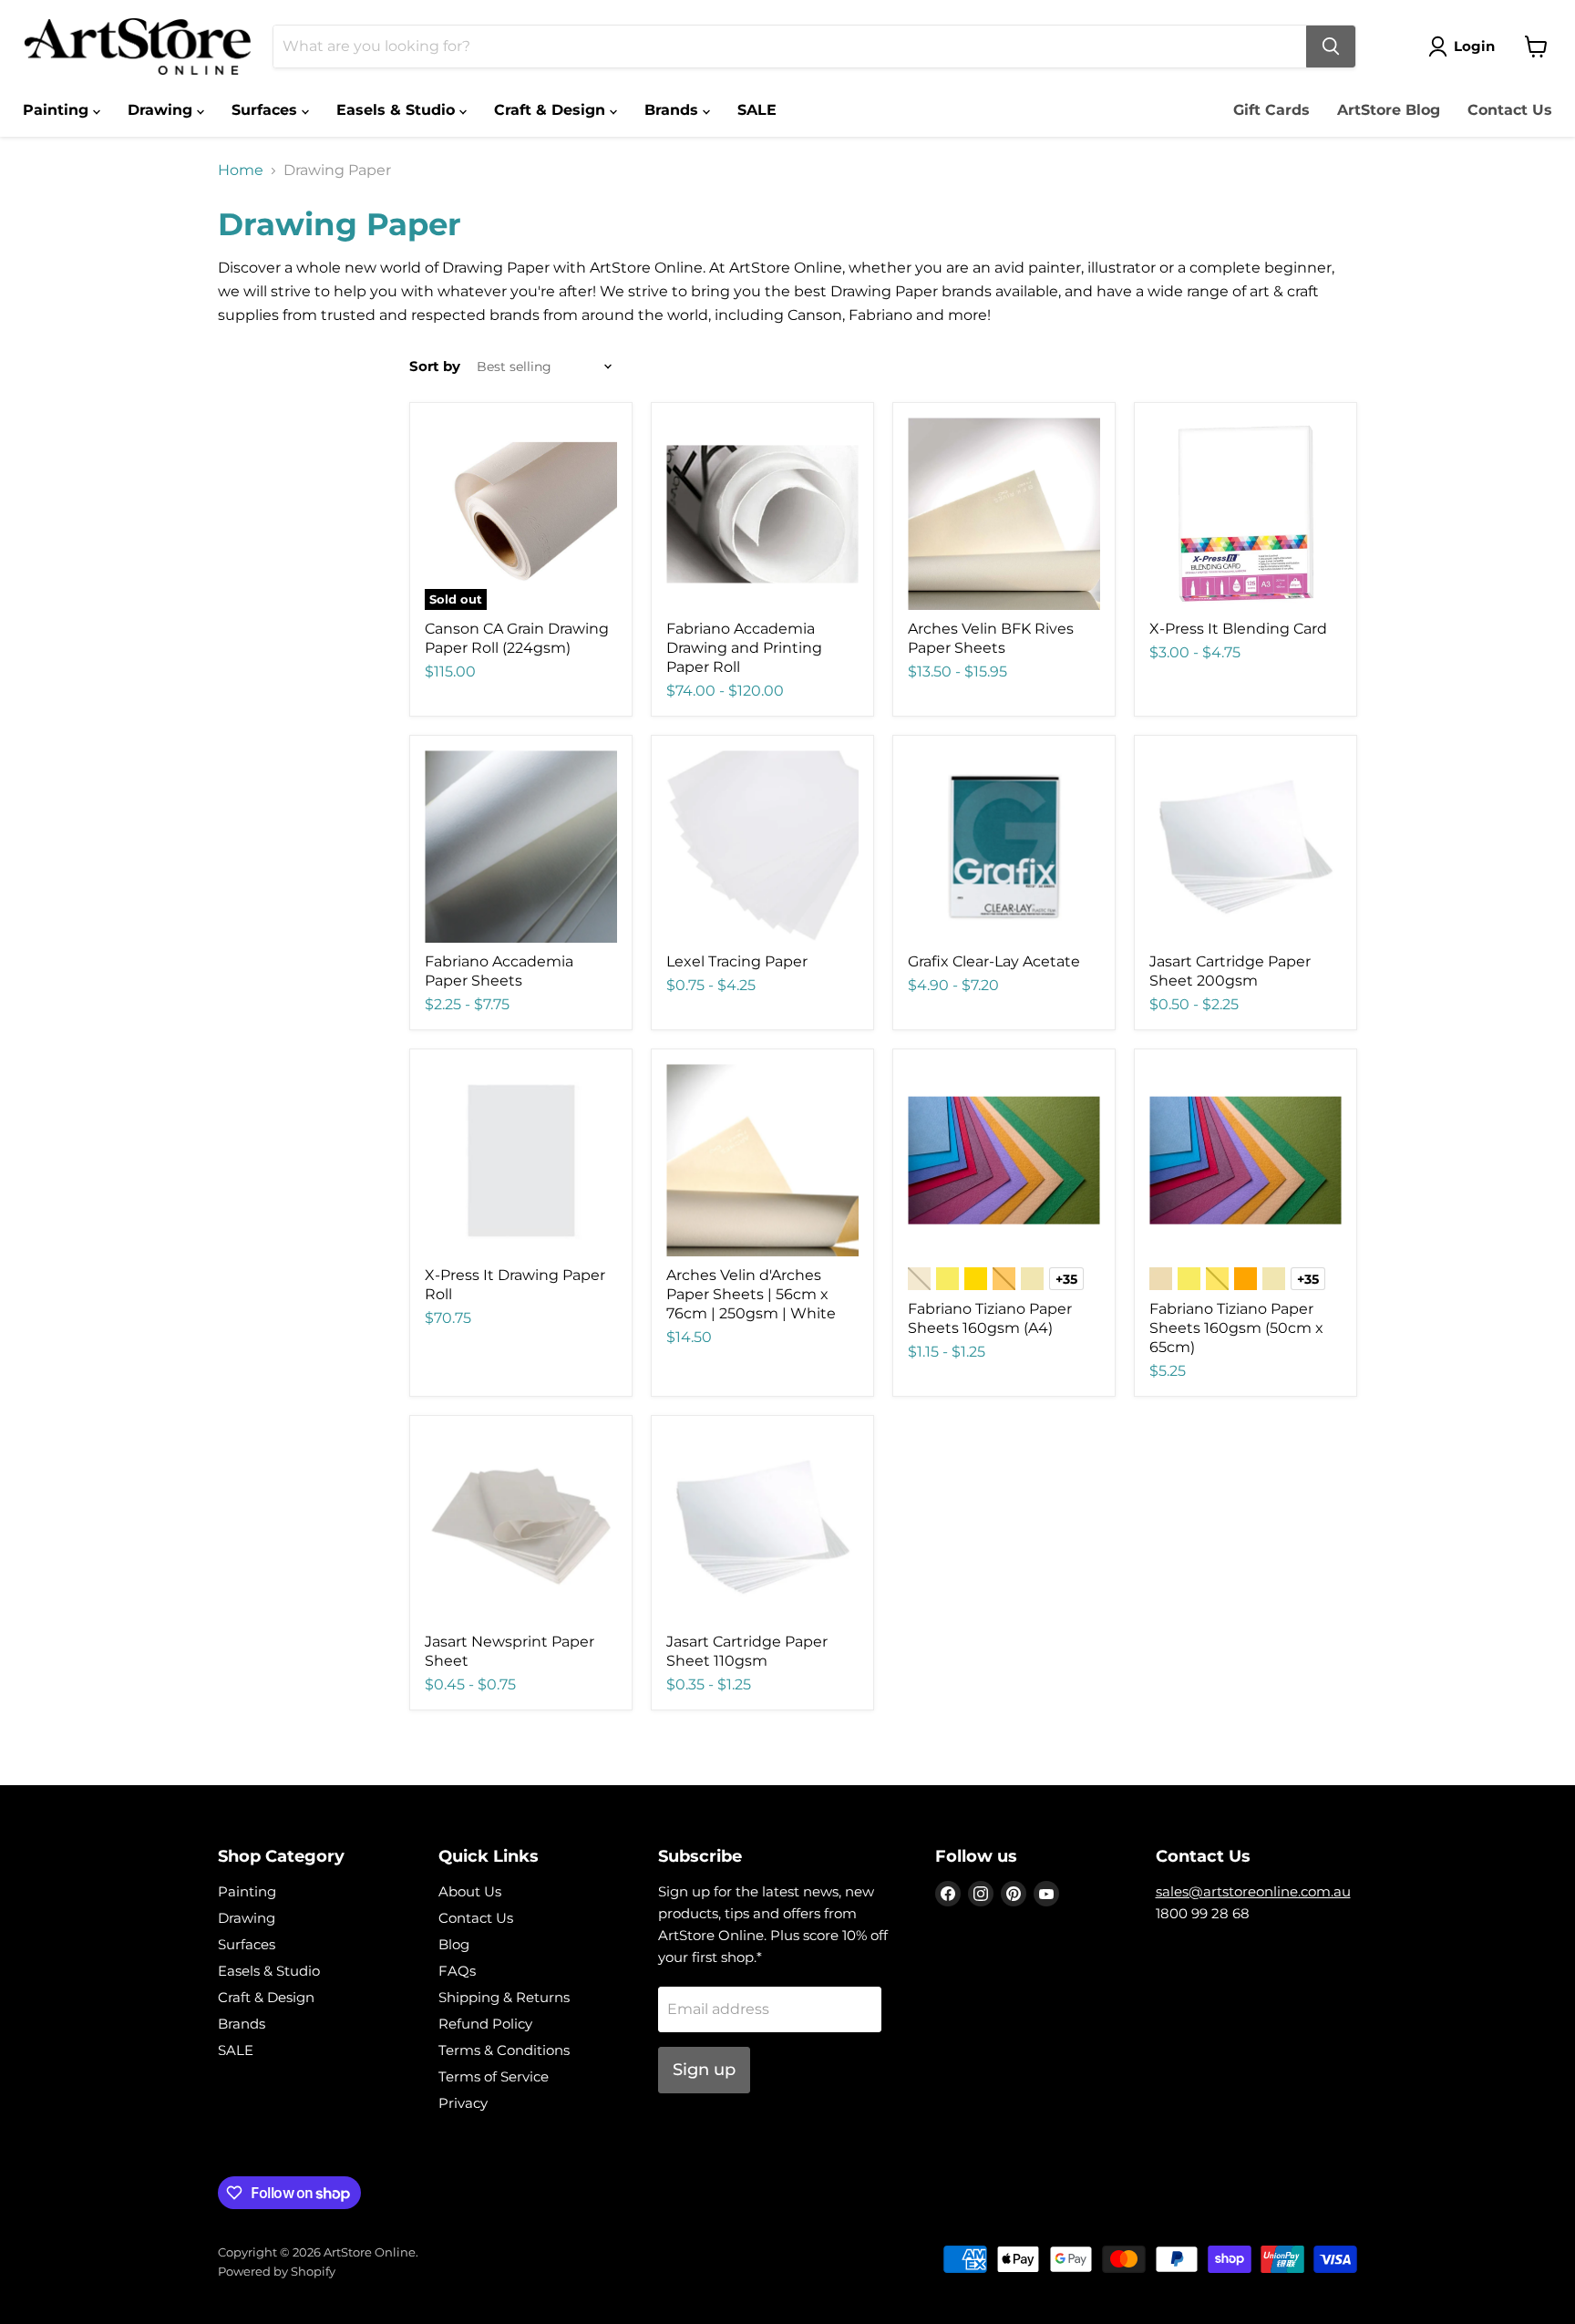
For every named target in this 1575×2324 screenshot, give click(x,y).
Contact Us (1510, 110)
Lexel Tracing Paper (737, 961)
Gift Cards (1271, 110)
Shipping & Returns (504, 1997)
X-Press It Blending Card (1238, 629)
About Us (470, 1891)
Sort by (435, 366)
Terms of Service (494, 2076)
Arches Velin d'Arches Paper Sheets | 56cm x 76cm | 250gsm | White (751, 1294)
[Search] (1331, 46)
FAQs (457, 1971)
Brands (674, 110)
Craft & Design (552, 110)
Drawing (162, 110)
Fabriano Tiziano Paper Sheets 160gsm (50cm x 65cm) (1236, 1328)
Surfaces (267, 110)
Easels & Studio (398, 110)
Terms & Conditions (504, 2050)
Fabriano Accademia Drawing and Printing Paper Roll (744, 648)
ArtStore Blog (1389, 110)
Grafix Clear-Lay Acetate (994, 961)
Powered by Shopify (277, 2271)
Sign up (704, 2070)
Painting (58, 110)
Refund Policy (485, 2024)
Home (241, 170)
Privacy (463, 2103)
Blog (454, 1944)
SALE (757, 110)
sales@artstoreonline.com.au (1253, 1891)
